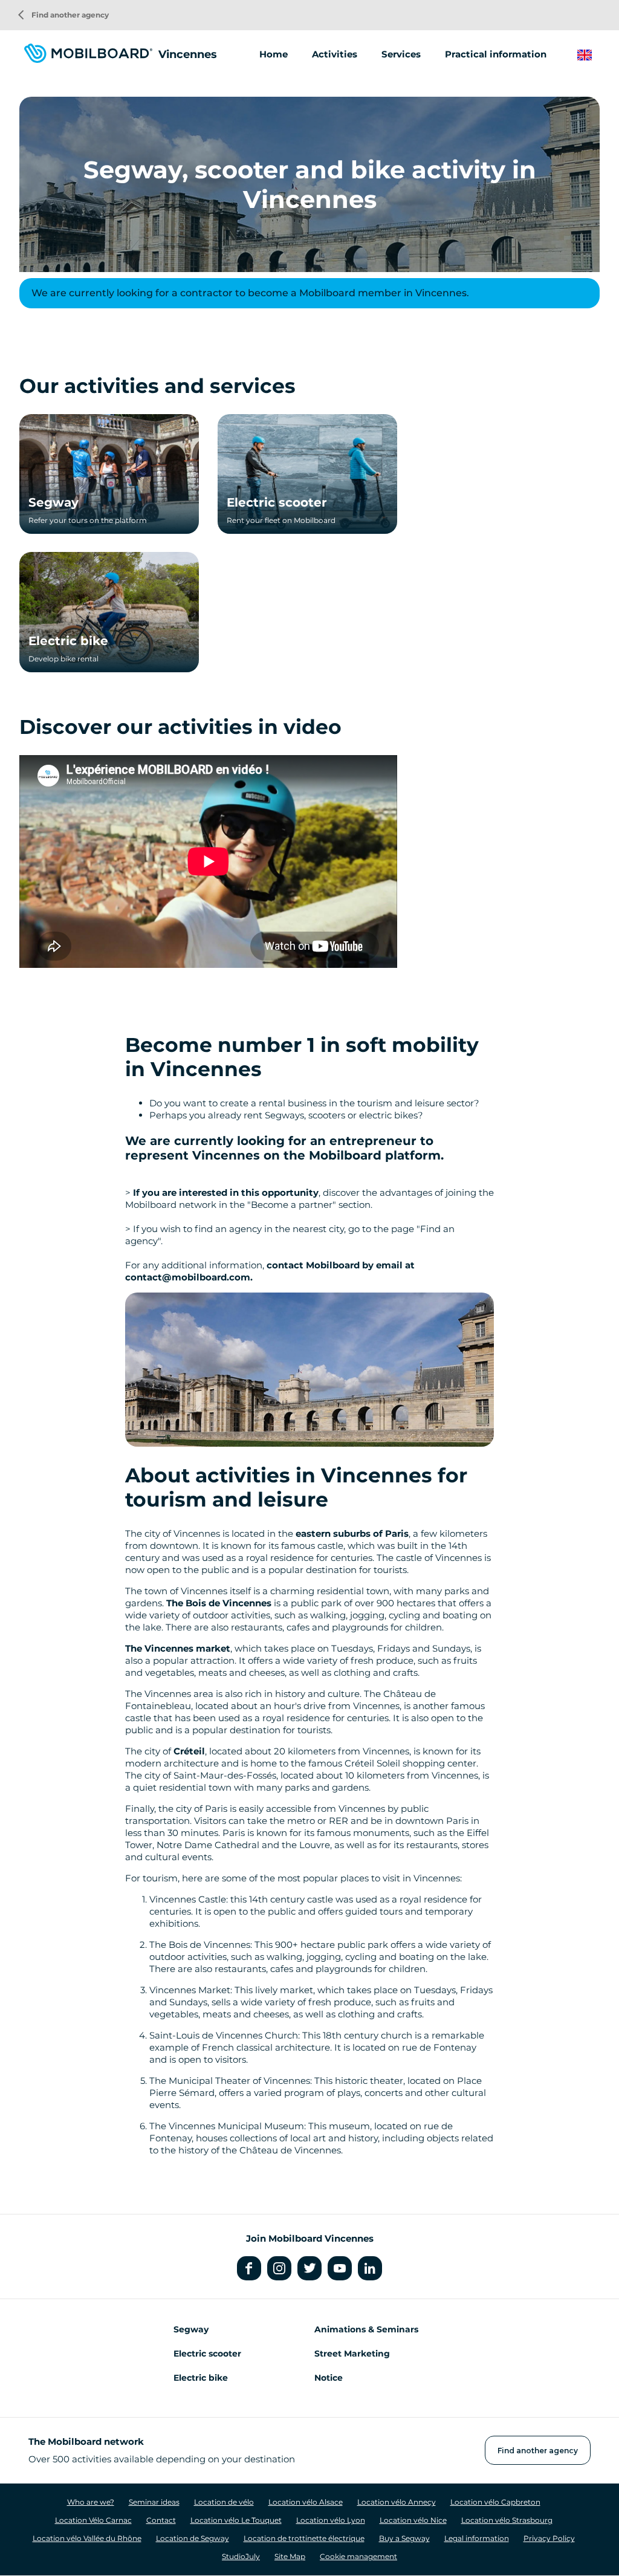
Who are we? (91, 2502)
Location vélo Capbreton (495, 2502)
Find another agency (63, 15)
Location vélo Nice (413, 2520)
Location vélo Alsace (306, 2502)
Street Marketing (352, 2354)
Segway (53, 502)
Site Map (290, 2556)
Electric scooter (277, 502)
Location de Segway (193, 2538)
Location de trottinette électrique (304, 2538)
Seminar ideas (154, 2502)
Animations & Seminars (366, 2329)
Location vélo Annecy (397, 2502)
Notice (329, 2378)
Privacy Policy (549, 2538)
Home (274, 54)
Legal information (477, 2538)
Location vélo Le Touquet (236, 2520)
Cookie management (358, 2556)
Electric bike (68, 641)
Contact (161, 2520)
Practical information (496, 54)
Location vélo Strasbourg (507, 2520)
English (594, 55)
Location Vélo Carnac (93, 2520)
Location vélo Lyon (331, 2520)
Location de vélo (224, 2502)
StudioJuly (241, 2556)
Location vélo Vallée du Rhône (87, 2538)
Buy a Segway (404, 2538)
